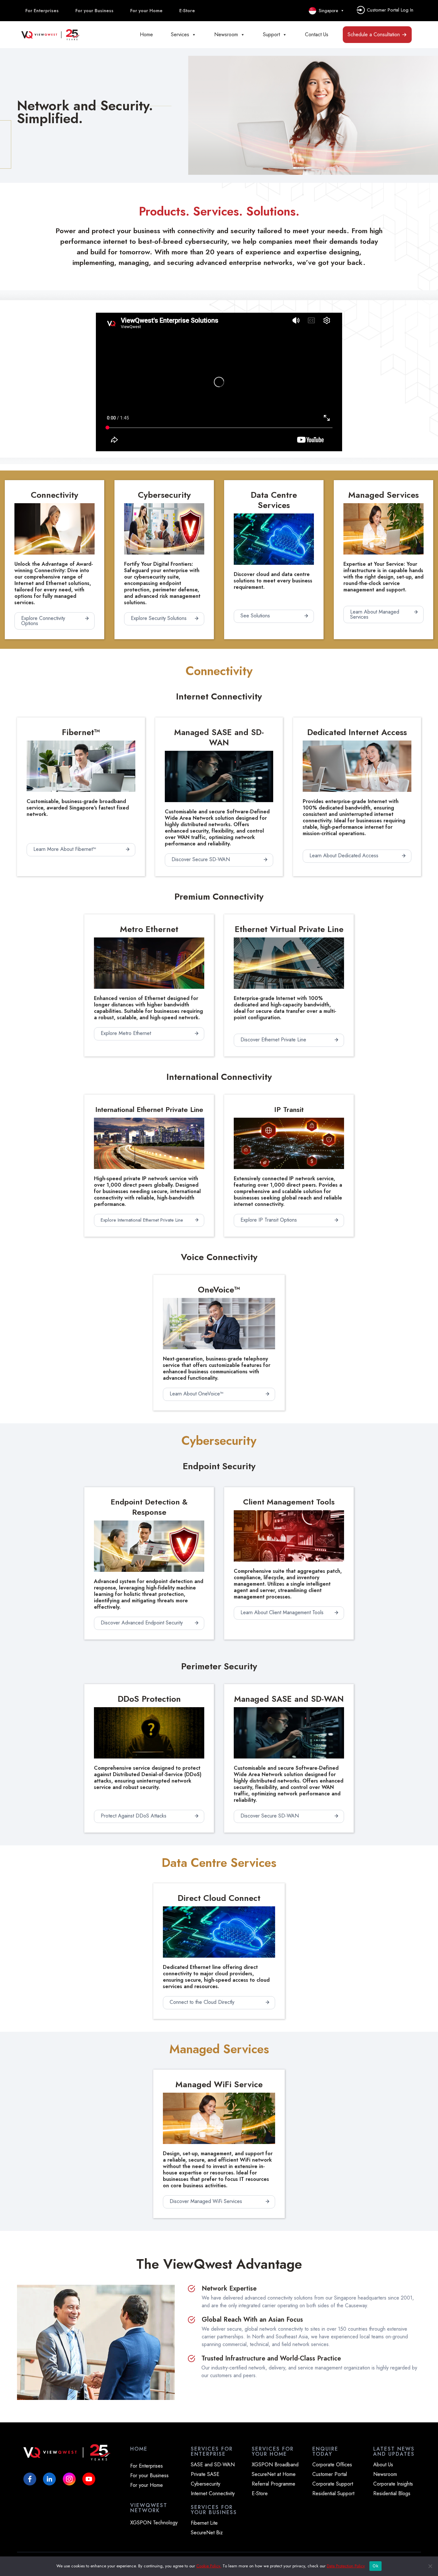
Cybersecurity (206, 2484)
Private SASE (205, 2474)
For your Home (146, 11)
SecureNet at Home (274, 2474)
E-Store (187, 11)
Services (180, 34)
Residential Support (333, 2494)
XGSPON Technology (154, 2523)
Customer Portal (330, 2474)
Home (146, 34)
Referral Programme (274, 2484)
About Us (383, 2465)
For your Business (94, 11)
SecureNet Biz (207, 2533)
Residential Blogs (392, 2494)
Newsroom (226, 34)
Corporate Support (333, 2484)
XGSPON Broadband (275, 2465)
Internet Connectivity (213, 2494)
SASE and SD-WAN (213, 2465)
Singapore (327, 11)
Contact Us (317, 34)
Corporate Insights (393, 2484)
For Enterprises (42, 11)
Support (271, 34)
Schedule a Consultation (374, 34)
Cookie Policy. (209, 2566)
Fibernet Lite (204, 2523)
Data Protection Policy (346, 2566)
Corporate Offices (332, 2465)
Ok (375, 2566)
